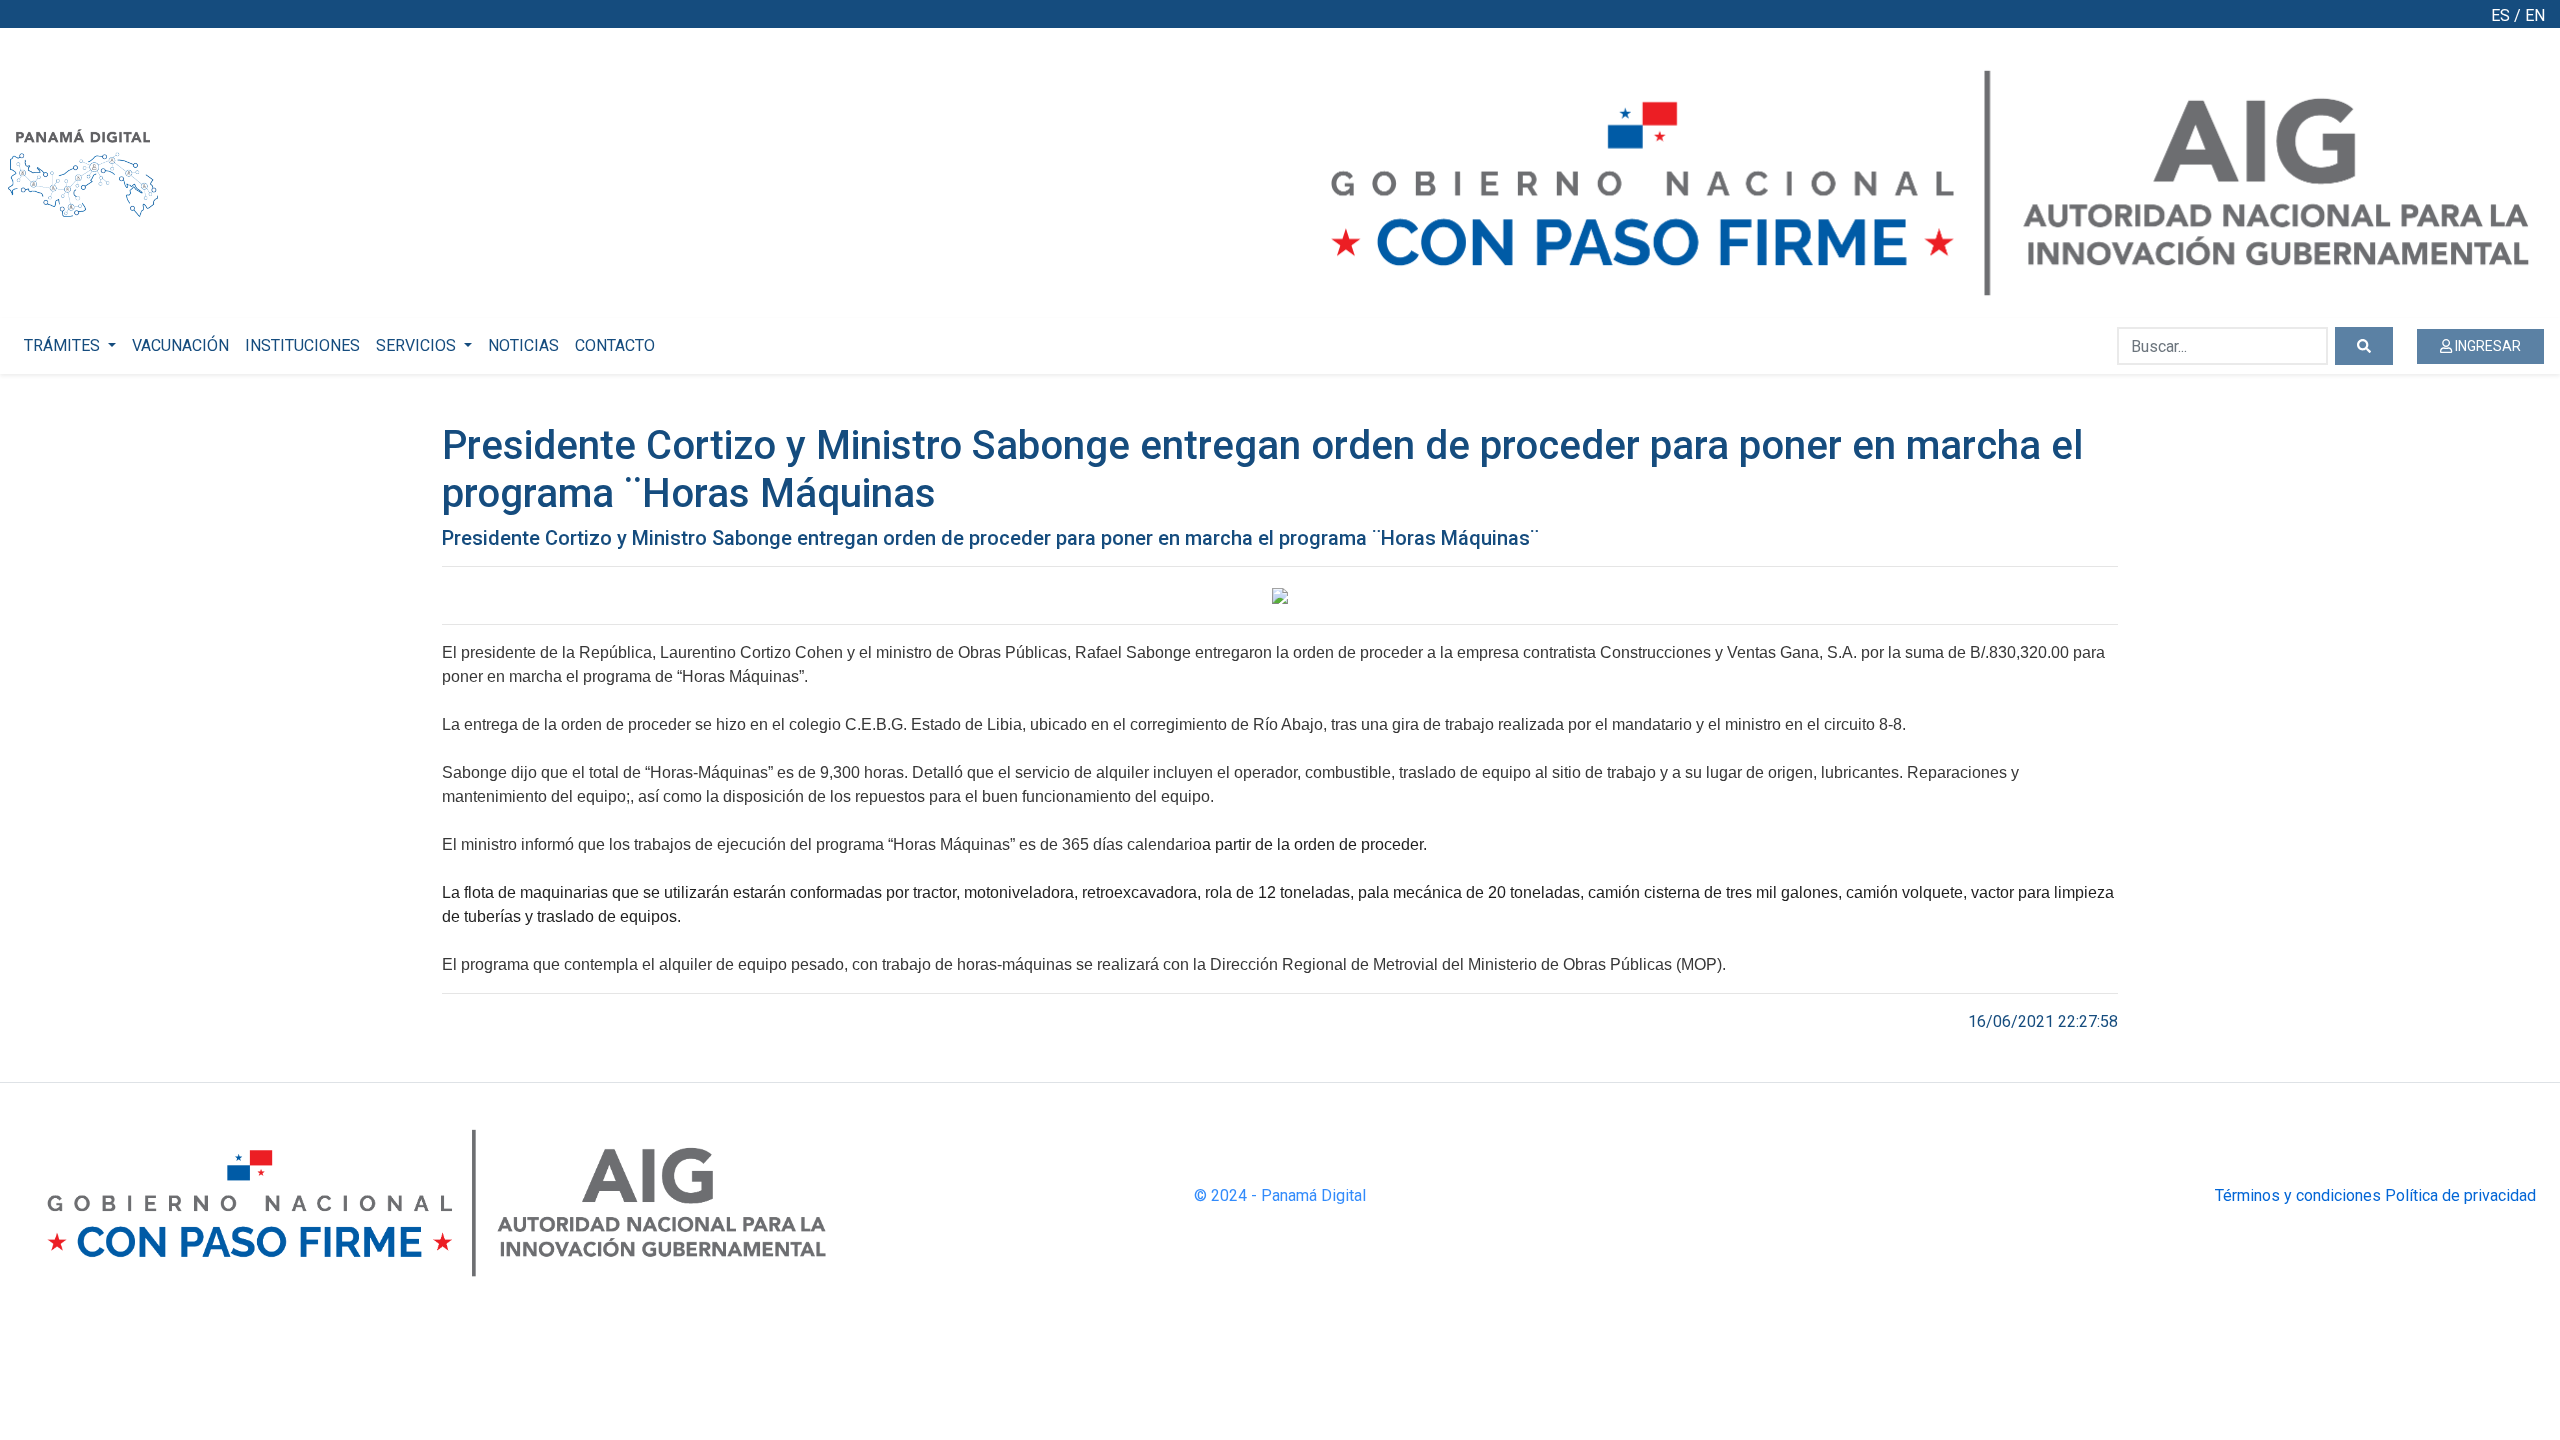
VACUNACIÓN (180, 345)
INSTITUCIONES (302, 345)
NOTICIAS (523, 345)
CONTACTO (615, 345)
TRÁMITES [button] (64, 345)
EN (2535, 15)
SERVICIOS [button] (418, 345)
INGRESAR (2486, 346)
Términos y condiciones (2298, 1195)
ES (2500, 15)
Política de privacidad (2460, 1195)
